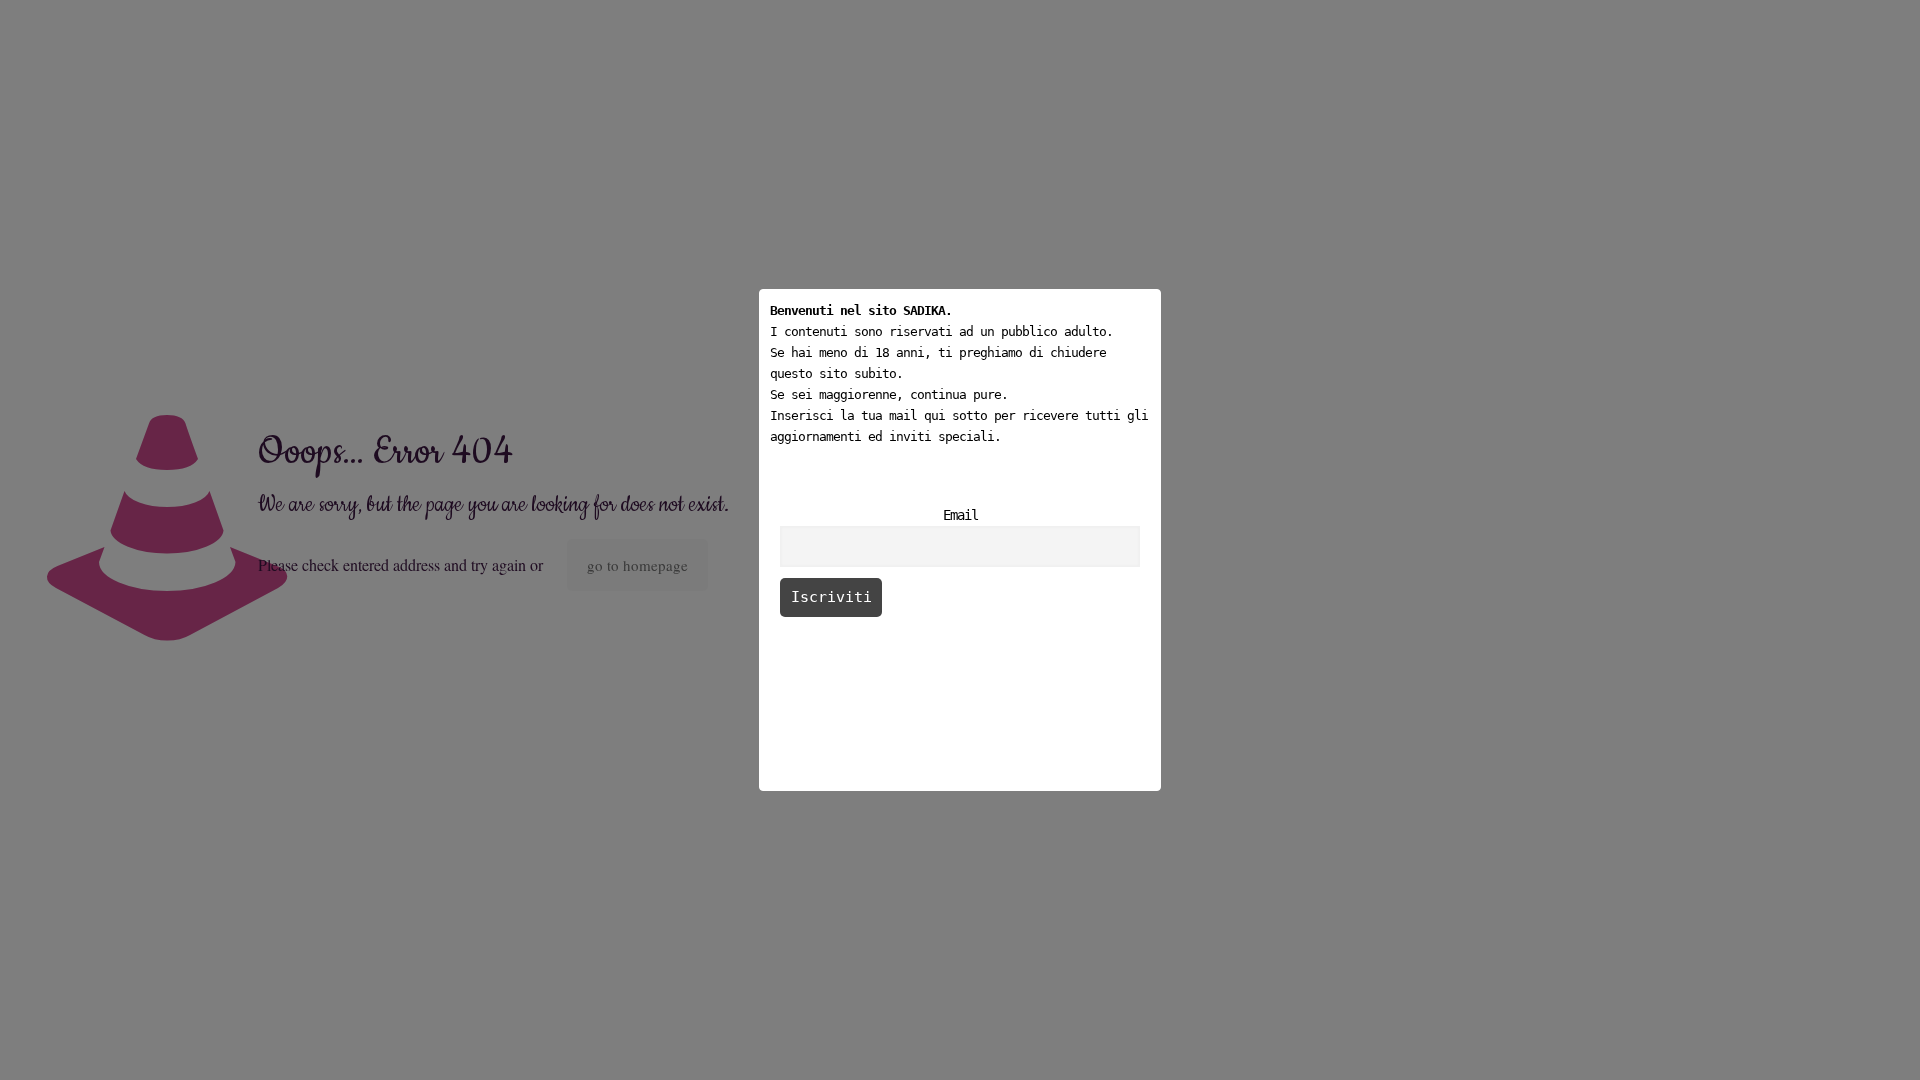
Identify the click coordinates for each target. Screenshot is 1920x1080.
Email (960, 515)
